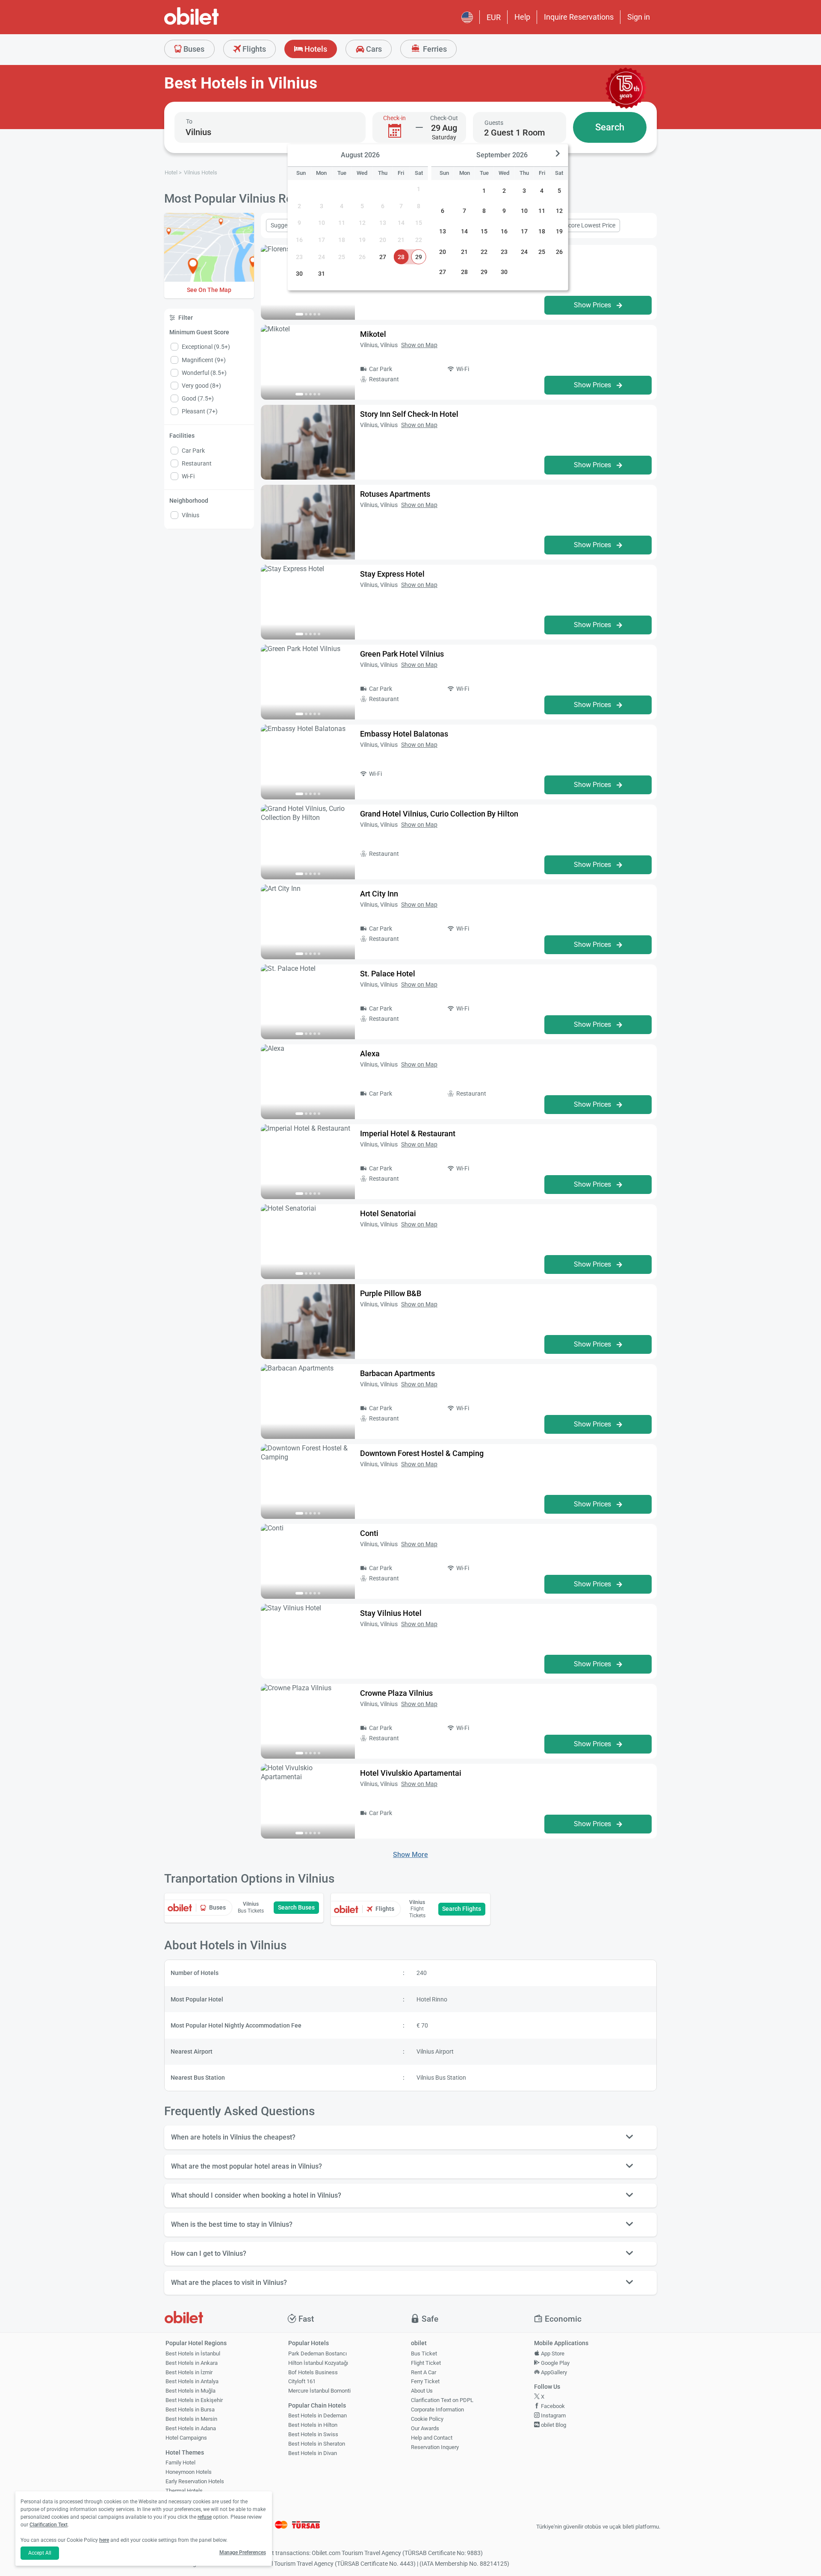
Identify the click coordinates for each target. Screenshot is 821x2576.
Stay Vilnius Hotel (391, 1613)
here (104, 2540)
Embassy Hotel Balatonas (404, 734)
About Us (422, 2391)
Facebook (552, 2406)
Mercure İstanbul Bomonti (319, 2391)
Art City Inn (379, 894)
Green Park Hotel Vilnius (402, 654)
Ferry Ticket (425, 2381)
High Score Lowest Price (583, 225)
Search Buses (296, 1907)
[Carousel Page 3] (310, 314)
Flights (253, 49)
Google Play (555, 2363)
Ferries (434, 49)
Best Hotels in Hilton (313, 2425)
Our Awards (425, 2428)
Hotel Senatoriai (388, 1213)
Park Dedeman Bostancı (317, 2353)
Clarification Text (49, 2525)
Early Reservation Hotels (195, 2481)
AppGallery (553, 2372)
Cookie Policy (427, 2419)
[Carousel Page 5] (319, 314)
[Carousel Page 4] (315, 314)
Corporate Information (437, 2409)
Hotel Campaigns (186, 2438)
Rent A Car (424, 2372)
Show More (410, 1855)
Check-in (394, 118)
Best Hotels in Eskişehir (194, 2400)
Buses (193, 49)
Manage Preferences (243, 2552)
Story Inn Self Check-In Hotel (409, 414)
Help (522, 17)
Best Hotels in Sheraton (317, 2444)
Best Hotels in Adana (191, 2428)
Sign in (639, 17)
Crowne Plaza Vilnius (396, 1693)
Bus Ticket (424, 2353)
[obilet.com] (212, 24)
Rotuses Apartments (395, 494)
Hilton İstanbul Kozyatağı (318, 2363)
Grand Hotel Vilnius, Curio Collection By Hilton (439, 814)
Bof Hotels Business (313, 2372)
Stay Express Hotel (392, 574)
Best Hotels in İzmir (189, 2372)
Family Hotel (180, 2463)
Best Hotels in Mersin (191, 2419)
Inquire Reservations (579, 17)
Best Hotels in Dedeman (317, 2415)
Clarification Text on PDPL (442, 2400)
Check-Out (444, 118)
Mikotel (373, 334)
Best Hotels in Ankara (192, 2363)
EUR (494, 17)
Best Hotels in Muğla (190, 2391)
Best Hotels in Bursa (190, 2409)
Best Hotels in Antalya (192, 2381)
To (189, 121)
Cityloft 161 (302, 2381)
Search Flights (462, 1909)
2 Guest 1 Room (514, 133)
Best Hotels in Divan (313, 2453)
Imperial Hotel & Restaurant (408, 1133)
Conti (369, 1533)
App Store (552, 2353)
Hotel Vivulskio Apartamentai (411, 1773)
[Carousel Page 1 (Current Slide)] (299, 314)
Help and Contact (432, 2438)
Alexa (370, 1054)
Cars (373, 49)
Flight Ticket (426, 2363)
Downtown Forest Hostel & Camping (422, 1453)
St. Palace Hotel (388, 974)
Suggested (285, 225)
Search (610, 127)
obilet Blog (553, 2425)
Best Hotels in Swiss (313, 2434)
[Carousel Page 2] (306, 314)
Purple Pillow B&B (391, 1293)
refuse (205, 2517)
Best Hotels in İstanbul (193, 2353)
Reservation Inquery (435, 2447)
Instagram (553, 2415)
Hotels (315, 49)
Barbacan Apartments (397, 1373)
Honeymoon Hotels (189, 2472)
